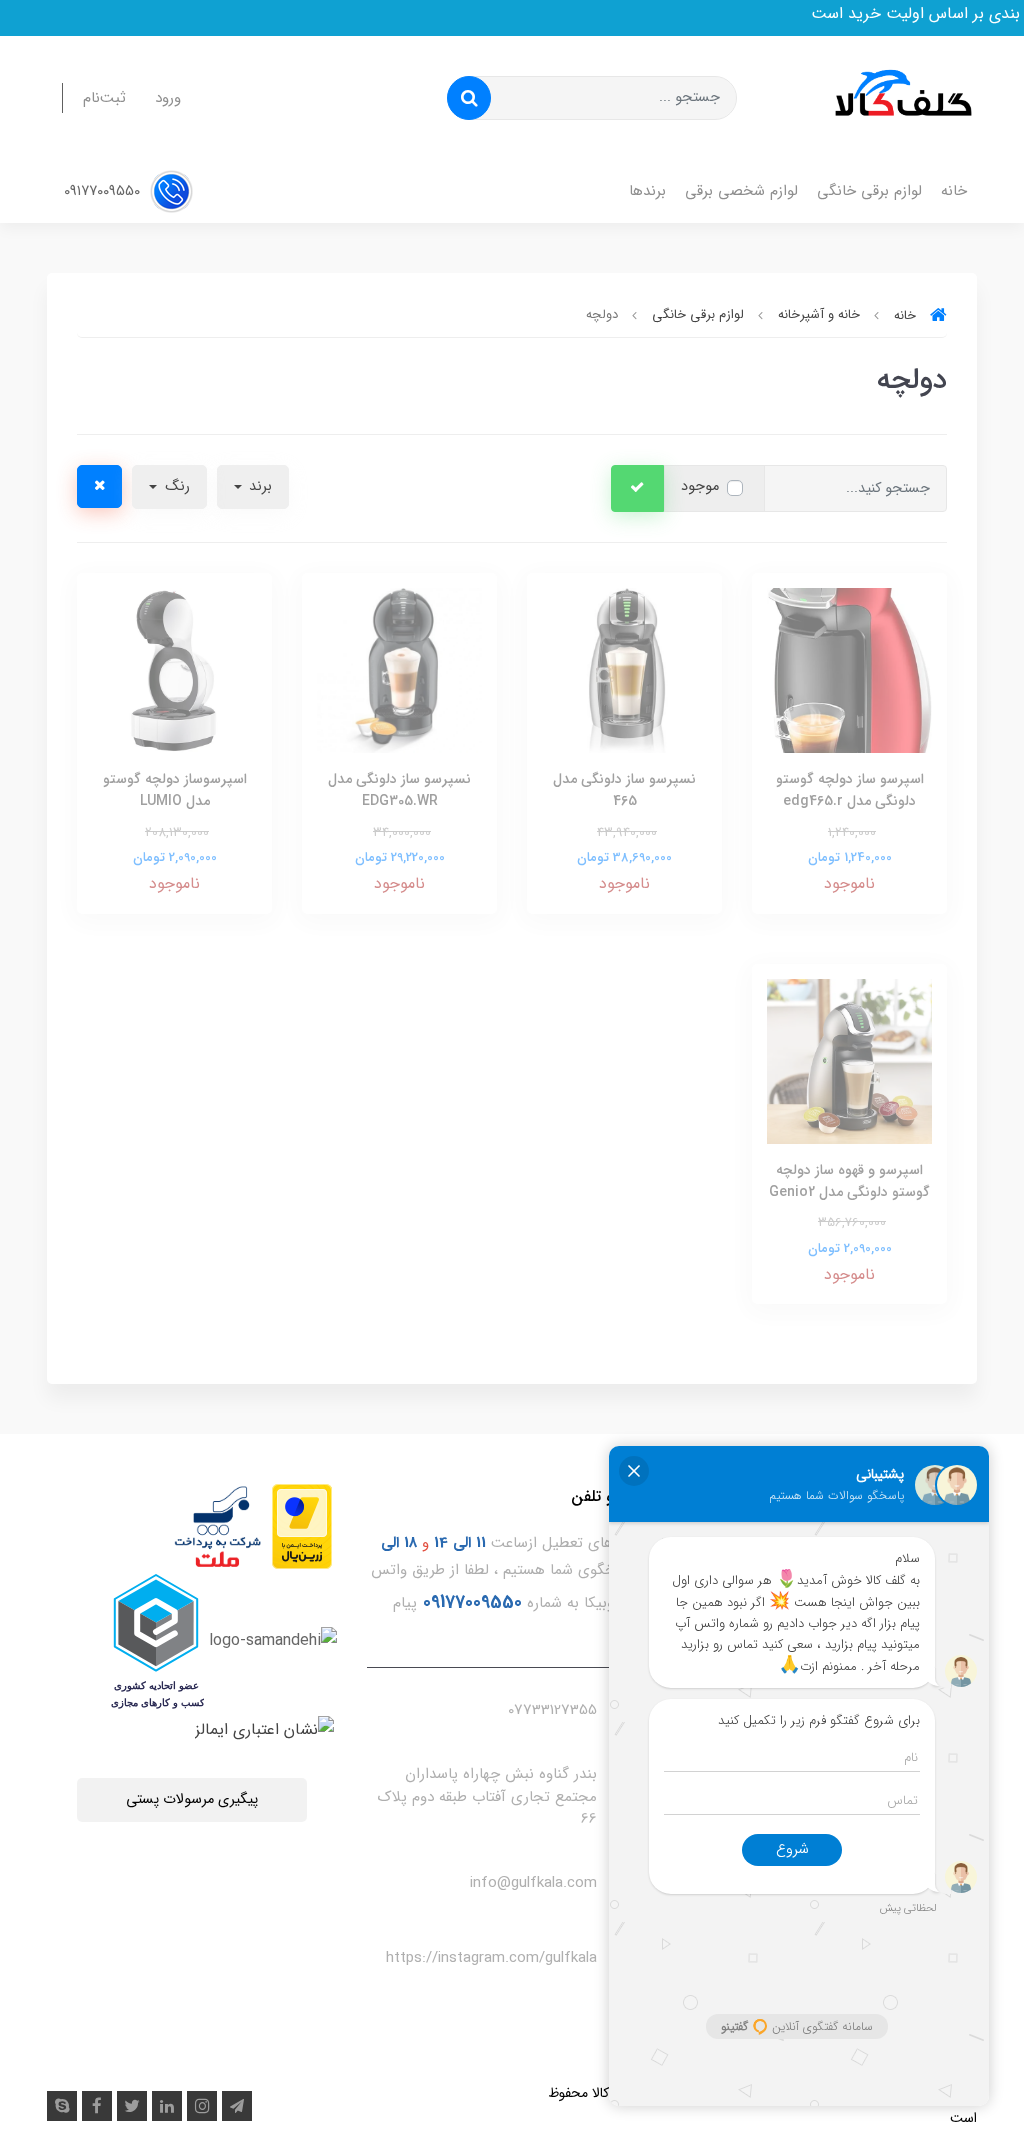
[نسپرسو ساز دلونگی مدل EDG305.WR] (399, 669)
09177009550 (104, 191)
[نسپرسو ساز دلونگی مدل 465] (624, 669)
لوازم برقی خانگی (869, 191)
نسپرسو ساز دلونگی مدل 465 (624, 790)
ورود (168, 98)
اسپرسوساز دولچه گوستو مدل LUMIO (175, 790)
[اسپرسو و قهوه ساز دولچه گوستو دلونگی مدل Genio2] (849, 1060)
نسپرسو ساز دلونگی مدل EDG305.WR (399, 790)
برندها (647, 191)
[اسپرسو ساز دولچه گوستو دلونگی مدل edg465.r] (849, 669)
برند (258, 486)
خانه (954, 191)
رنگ (175, 486)
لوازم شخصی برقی (741, 191)
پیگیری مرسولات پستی (192, 1799)
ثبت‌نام (104, 98)
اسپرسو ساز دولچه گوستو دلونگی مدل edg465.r (850, 790)
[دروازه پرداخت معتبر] (302, 1525)
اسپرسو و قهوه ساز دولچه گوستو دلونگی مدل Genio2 (849, 1181)
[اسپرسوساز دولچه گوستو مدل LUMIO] (174, 669)
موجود (700, 486)
